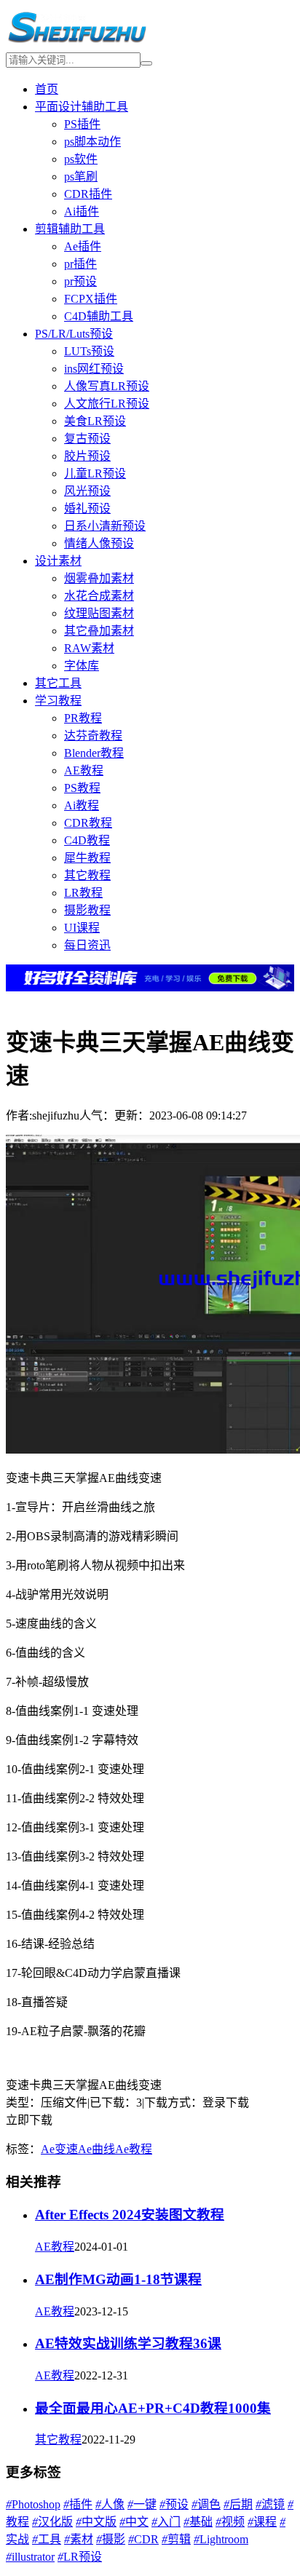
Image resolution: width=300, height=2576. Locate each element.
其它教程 (87, 875)
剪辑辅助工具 (70, 229)
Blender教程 (94, 753)
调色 (206, 2504)
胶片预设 (87, 456)
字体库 (82, 666)
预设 (174, 2504)
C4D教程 (87, 840)
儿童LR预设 (95, 473)
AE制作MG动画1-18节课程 (118, 2279)
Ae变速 (59, 2149)
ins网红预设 (94, 369)
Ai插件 (82, 211)
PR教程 (83, 718)
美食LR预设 (95, 421)
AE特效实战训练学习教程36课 (128, 2343)
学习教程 (58, 701)
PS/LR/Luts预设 (74, 334)
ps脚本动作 (92, 142)
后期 (238, 2504)
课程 (262, 2522)
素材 (79, 2539)
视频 (230, 2522)
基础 (198, 2522)
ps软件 (81, 159)
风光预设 (87, 491)
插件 (78, 2504)
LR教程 (83, 893)
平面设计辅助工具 (82, 107)
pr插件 (80, 264)
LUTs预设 (89, 351)
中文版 (96, 2522)
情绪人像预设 (99, 543)
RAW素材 (89, 648)
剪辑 (176, 2539)
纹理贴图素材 (99, 613)
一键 (142, 2504)
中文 (134, 2522)
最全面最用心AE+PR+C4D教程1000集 (153, 2408)
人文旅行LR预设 (107, 404)
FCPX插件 (91, 299)
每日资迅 (87, 945)
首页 (47, 89)
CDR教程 (88, 823)
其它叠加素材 (99, 631)
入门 (166, 2522)
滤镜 (270, 2504)
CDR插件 (88, 194)
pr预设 (80, 281)
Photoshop (33, 2504)
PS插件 (82, 124)
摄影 (111, 2539)
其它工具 (58, 683)
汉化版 (52, 2522)
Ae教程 (134, 2149)
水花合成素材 (99, 596)
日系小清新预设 (105, 526)
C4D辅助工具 (99, 316)
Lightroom (221, 2539)
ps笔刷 (81, 177)
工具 (47, 2539)
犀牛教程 (87, 858)
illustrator (30, 2557)
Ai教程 (82, 805)
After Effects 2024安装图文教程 (130, 2215)
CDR (143, 2539)
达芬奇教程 (93, 736)
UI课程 (82, 928)
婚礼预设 (87, 508)
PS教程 (82, 788)
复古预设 (87, 439)
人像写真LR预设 (107, 386)
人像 (110, 2504)
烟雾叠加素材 (99, 578)
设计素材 (58, 561)
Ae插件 (83, 246)
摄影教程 (87, 910)
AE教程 (84, 770)
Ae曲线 (96, 2149)
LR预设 (80, 2557)
